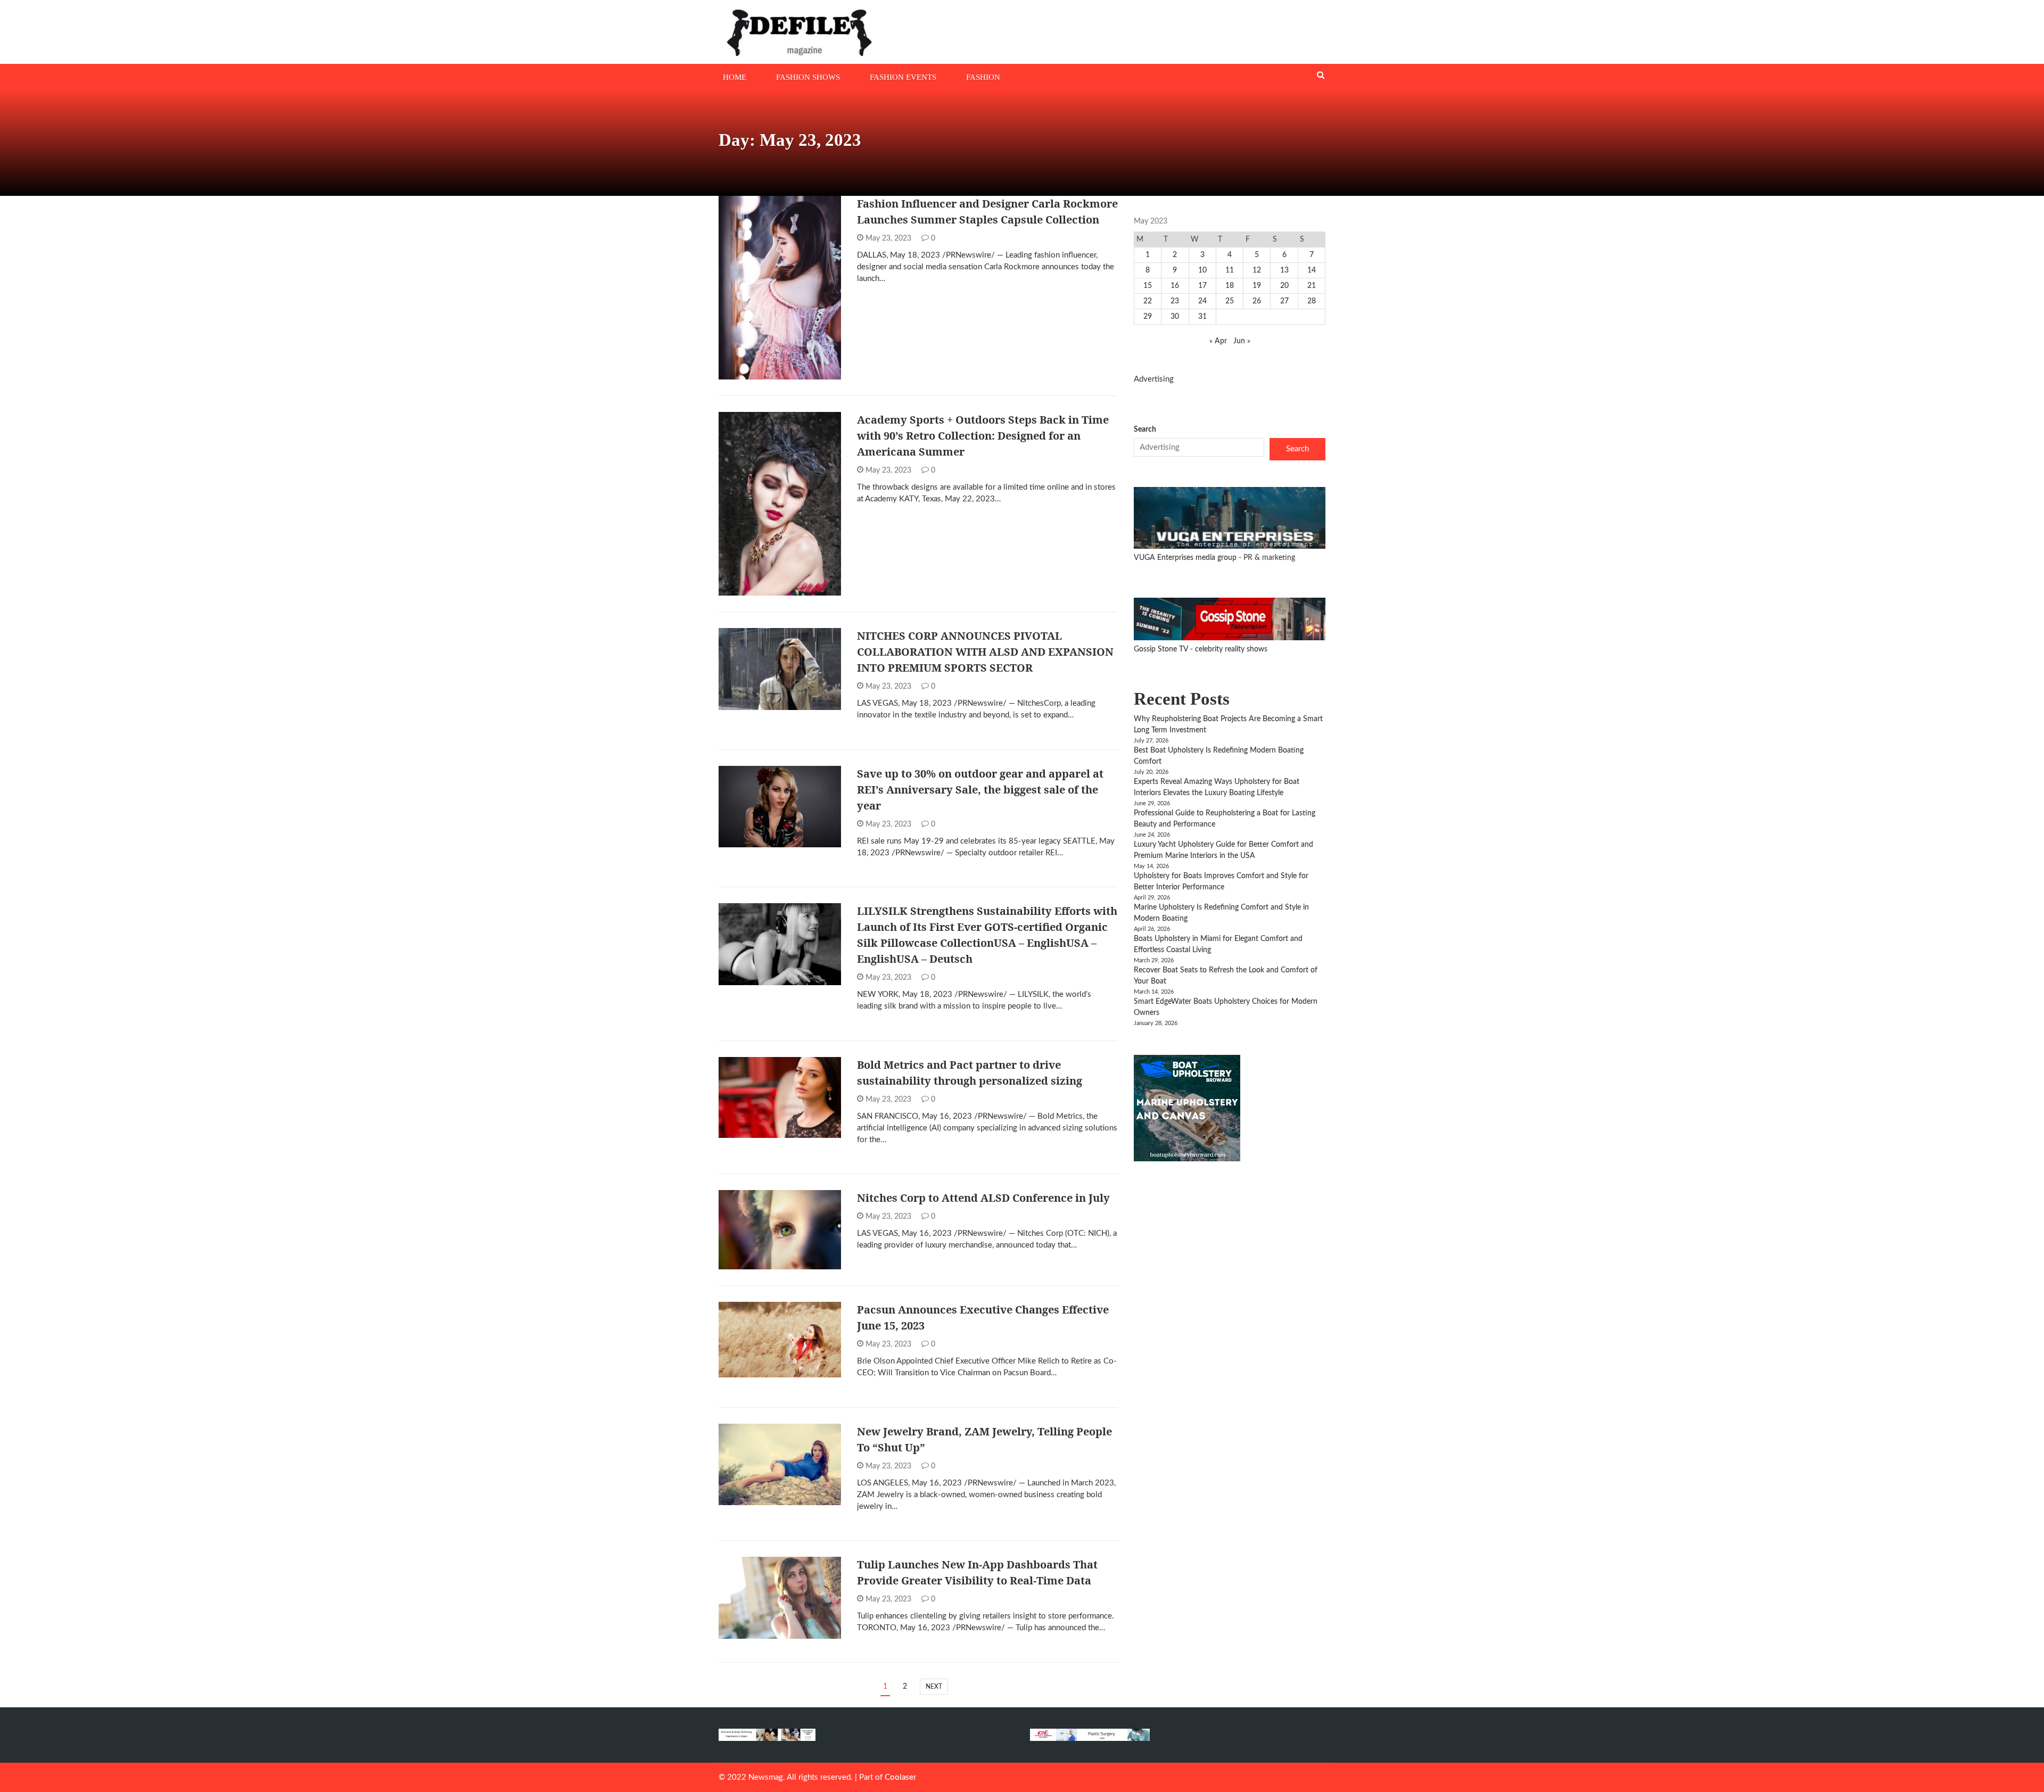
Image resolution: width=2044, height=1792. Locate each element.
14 (1312, 270)
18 (1230, 286)
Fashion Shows (808, 77)
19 (1257, 286)
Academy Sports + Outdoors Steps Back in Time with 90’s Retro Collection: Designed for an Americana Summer (983, 436)
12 (1257, 270)
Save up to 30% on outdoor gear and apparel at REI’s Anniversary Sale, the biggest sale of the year (980, 790)
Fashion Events (903, 77)
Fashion (983, 77)
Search (1145, 430)
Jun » (1242, 341)
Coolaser (900, 1777)
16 (1175, 286)
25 (1230, 301)
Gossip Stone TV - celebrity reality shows (1201, 649)
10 (1202, 270)
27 (1284, 301)
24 (1202, 301)
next (934, 1687)
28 (1312, 301)
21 (1312, 286)
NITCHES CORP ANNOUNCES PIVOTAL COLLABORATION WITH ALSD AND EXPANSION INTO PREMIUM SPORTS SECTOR (985, 652)
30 (1175, 317)
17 (1202, 286)
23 (1175, 301)
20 (1284, 286)
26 (1257, 301)
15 (1148, 286)
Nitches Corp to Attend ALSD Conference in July (983, 1198)
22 (1148, 301)
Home (735, 77)
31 (1202, 317)
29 (1148, 317)
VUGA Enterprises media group (1186, 558)
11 (1230, 270)
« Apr (1218, 341)
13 (1284, 270)
